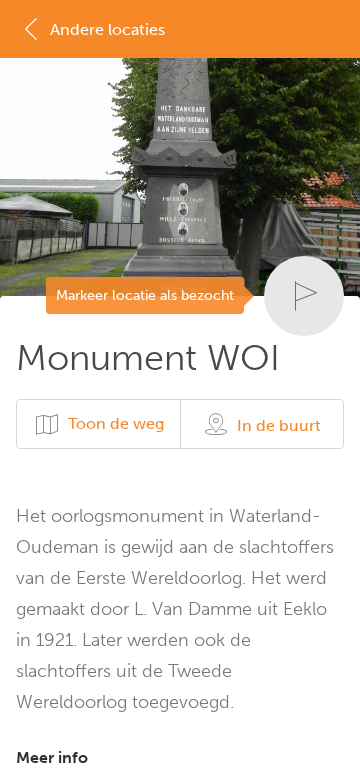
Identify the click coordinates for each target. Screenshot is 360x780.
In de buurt (279, 425)
